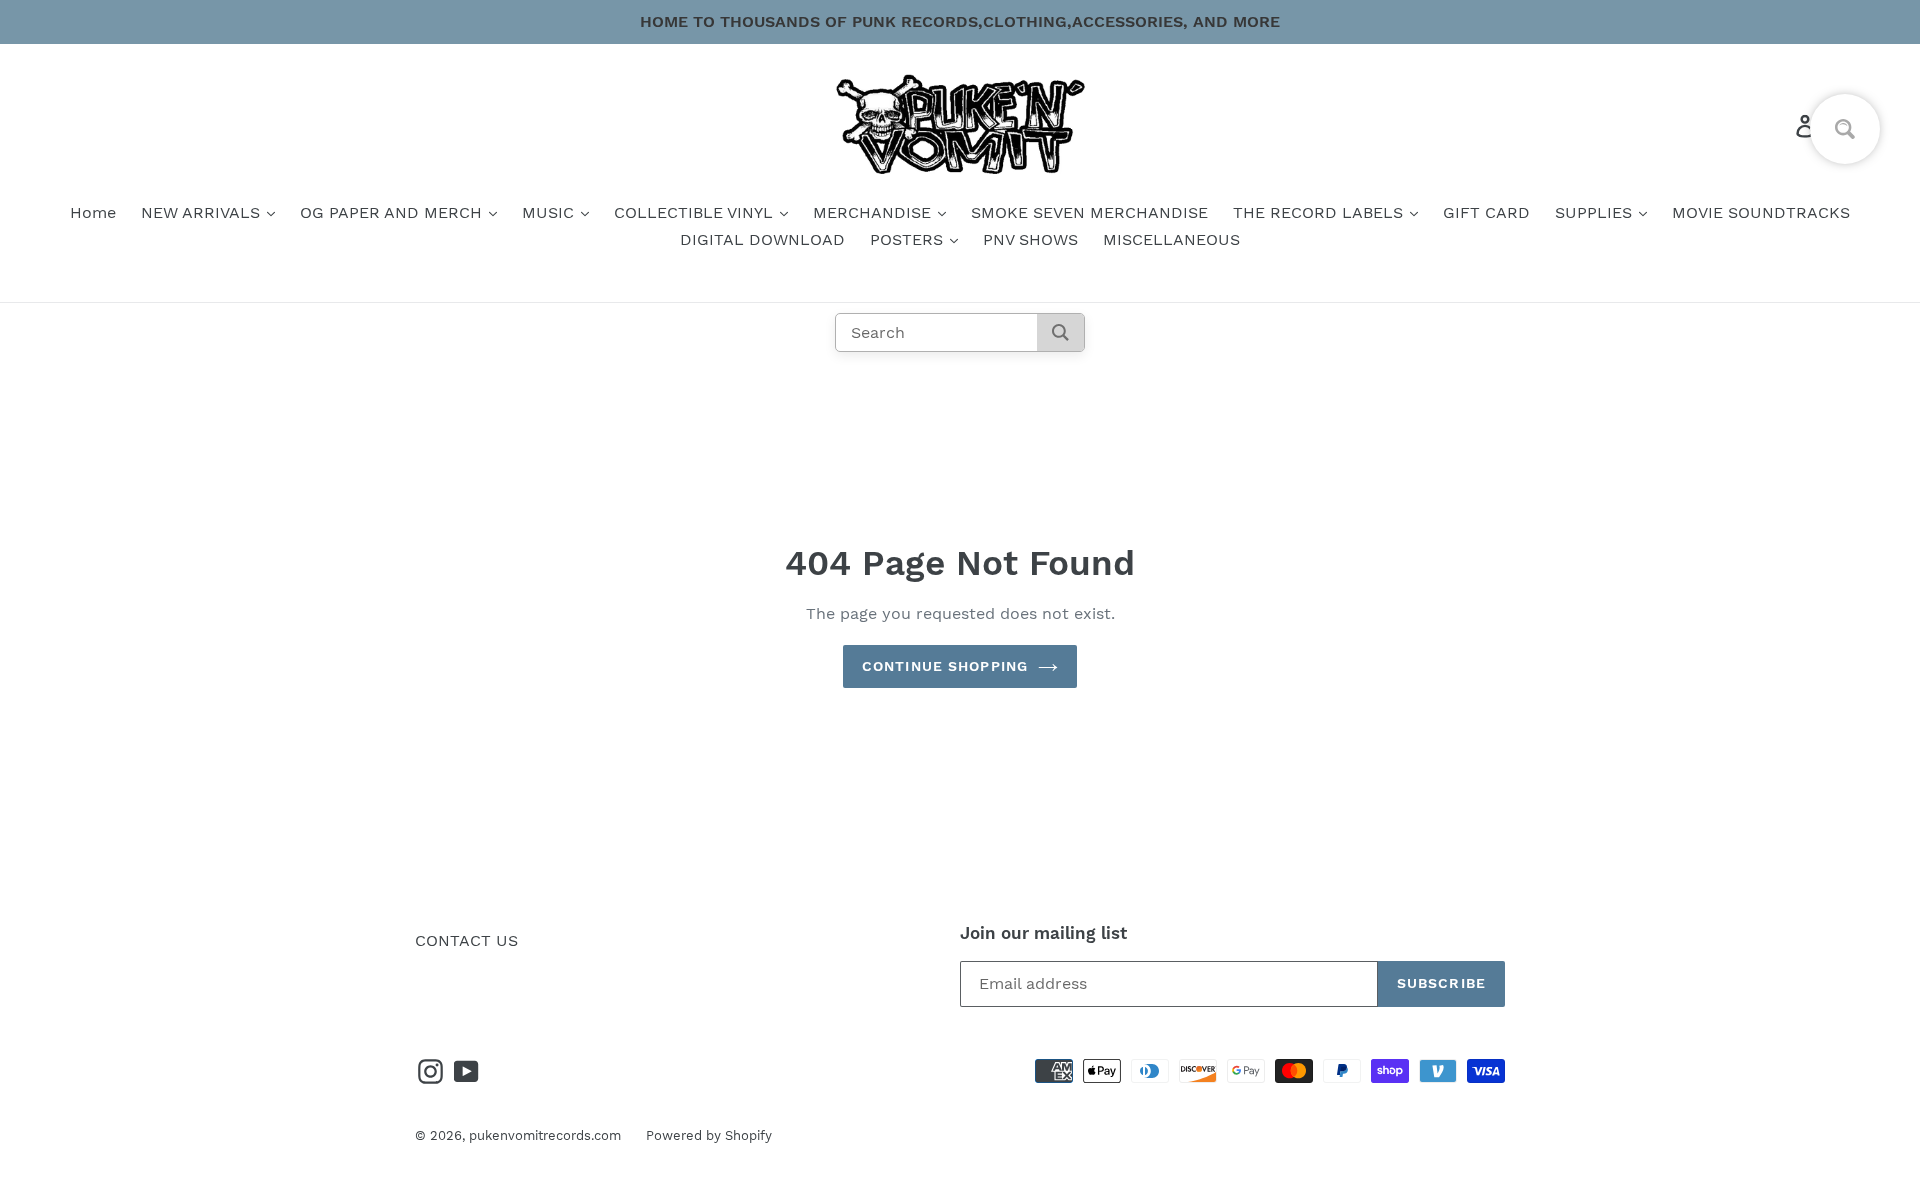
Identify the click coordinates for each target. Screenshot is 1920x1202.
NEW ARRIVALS (203, 212)
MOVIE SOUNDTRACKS (1761, 212)
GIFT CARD (1486, 212)
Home (93, 212)
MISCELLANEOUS (1171, 239)
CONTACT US (466, 940)
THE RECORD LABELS (1320, 212)
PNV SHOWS (1030, 239)
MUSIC (550, 212)
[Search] (1060, 332)
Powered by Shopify (709, 1135)
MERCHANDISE (874, 212)
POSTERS (909, 239)
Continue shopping (945, 666)
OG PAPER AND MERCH (393, 212)
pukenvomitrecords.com (545, 1135)
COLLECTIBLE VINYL (696, 212)
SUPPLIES (1596, 212)
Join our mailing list (1043, 933)
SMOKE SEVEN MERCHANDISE (1089, 212)
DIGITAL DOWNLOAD (762, 239)
